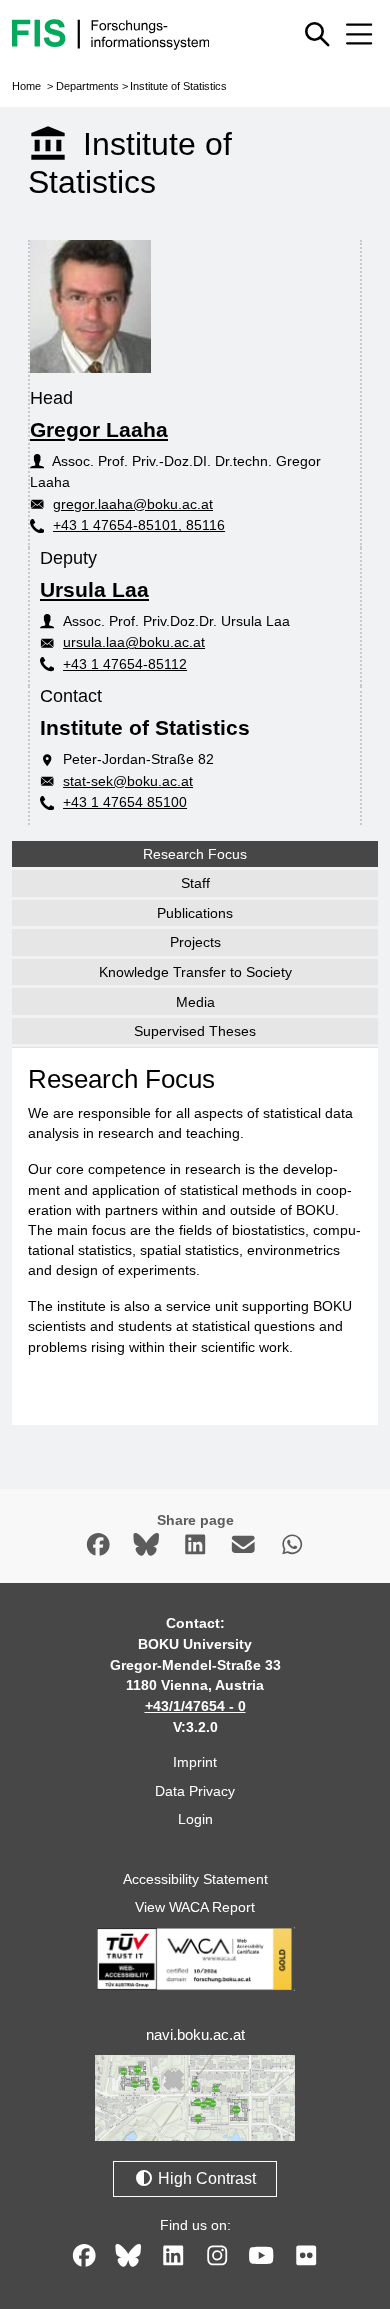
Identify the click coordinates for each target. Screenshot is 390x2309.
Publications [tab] (195, 913)
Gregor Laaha (99, 429)
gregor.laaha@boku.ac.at (133, 504)
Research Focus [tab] (195, 854)
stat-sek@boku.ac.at (128, 781)
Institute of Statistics (178, 86)
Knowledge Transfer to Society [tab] (195, 972)
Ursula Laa (94, 589)
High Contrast (205, 2178)
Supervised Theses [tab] (195, 1031)
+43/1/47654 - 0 (195, 1706)
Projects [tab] (195, 942)
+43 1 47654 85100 (125, 802)
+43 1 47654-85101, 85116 (139, 525)
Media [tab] (195, 1002)
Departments (87, 86)
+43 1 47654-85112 (125, 664)
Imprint (195, 1762)
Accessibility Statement (195, 1879)
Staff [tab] (195, 883)
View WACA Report (195, 1907)
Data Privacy (195, 1791)
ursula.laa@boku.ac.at (134, 642)
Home (26, 86)
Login (195, 1819)
